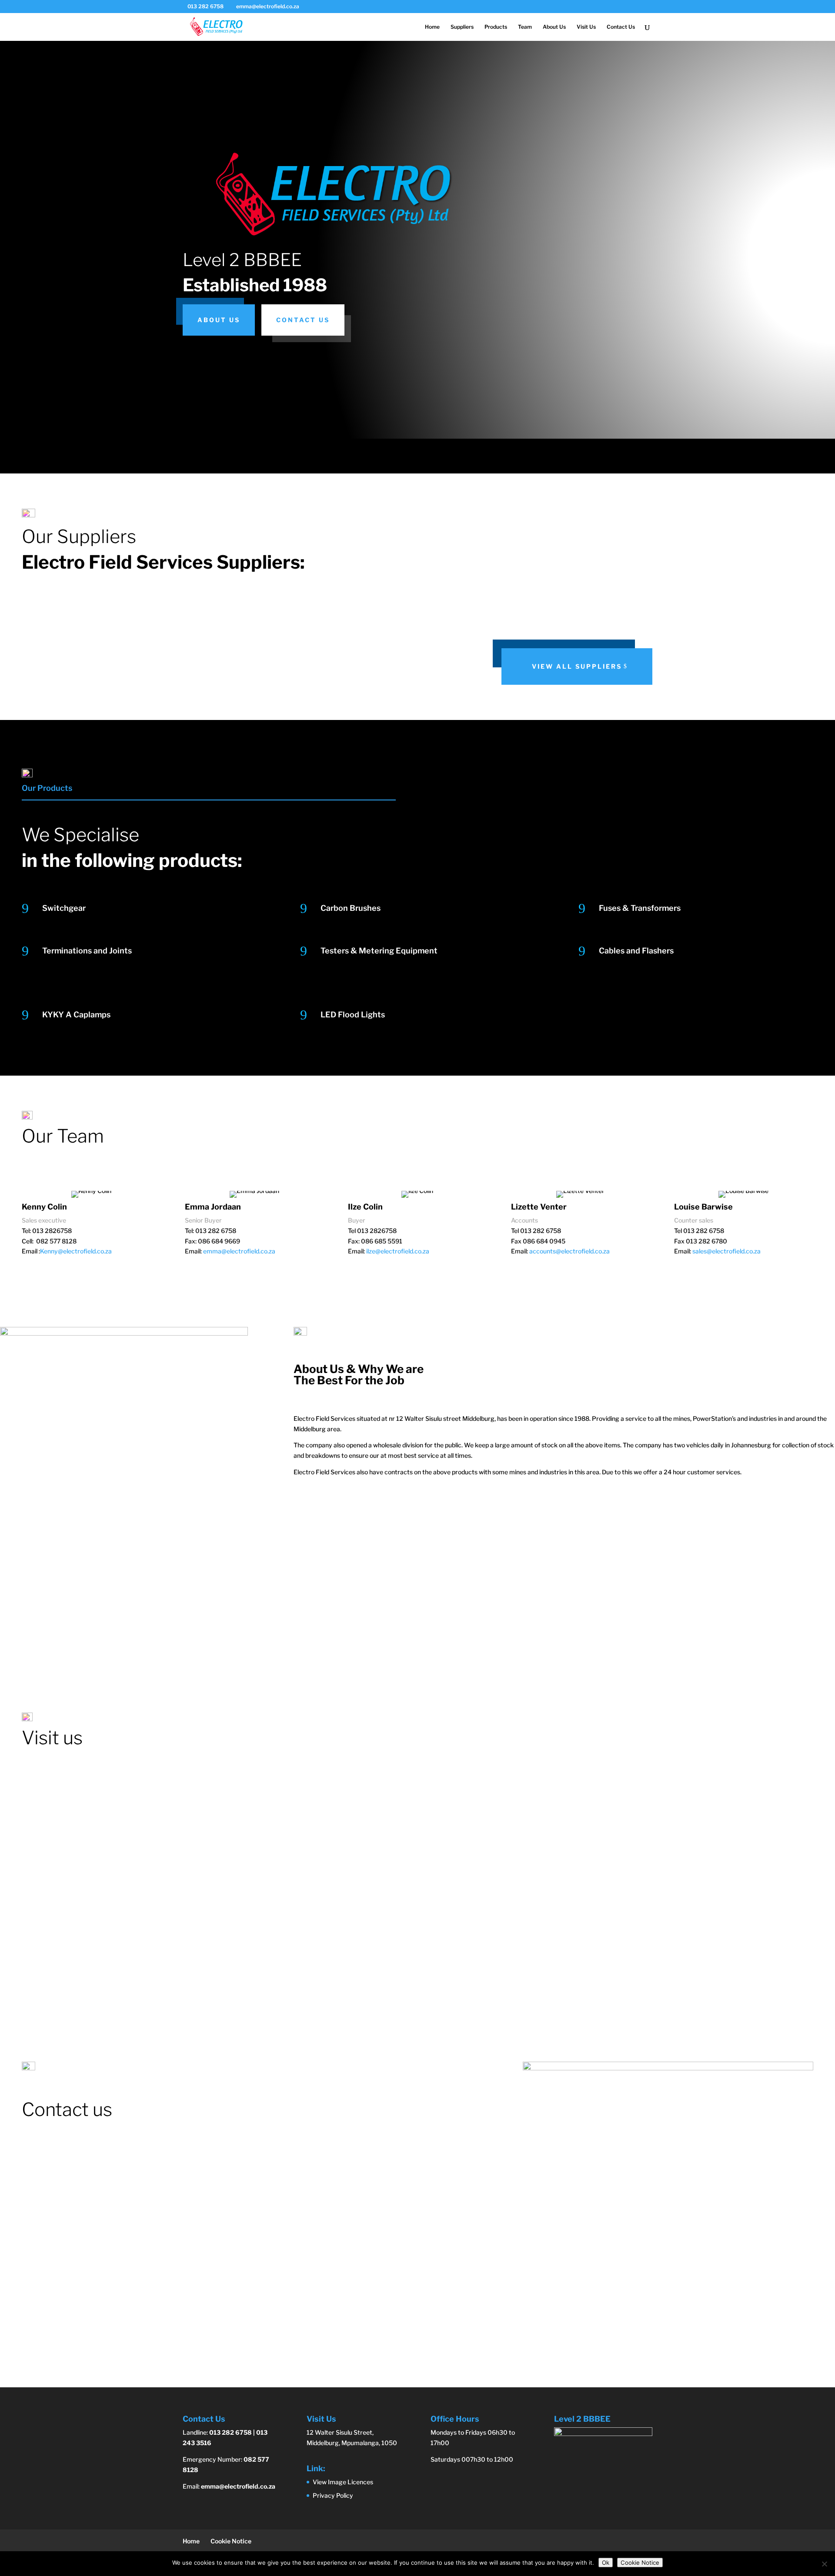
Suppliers (462, 27)
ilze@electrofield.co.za (398, 1251)
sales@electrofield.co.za (726, 1251)
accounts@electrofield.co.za (569, 1251)
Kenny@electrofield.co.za (76, 1251)
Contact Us (621, 27)
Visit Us (586, 27)
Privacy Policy (333, 2495)
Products (496, 27)
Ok (606, 2563)
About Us (554, 27)
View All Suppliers (577, 666)
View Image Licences (343, 2482)
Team (525, 27)
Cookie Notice (231, 2541)
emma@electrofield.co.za (239, 1251)
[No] (824, 2564)
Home (432, 27)
